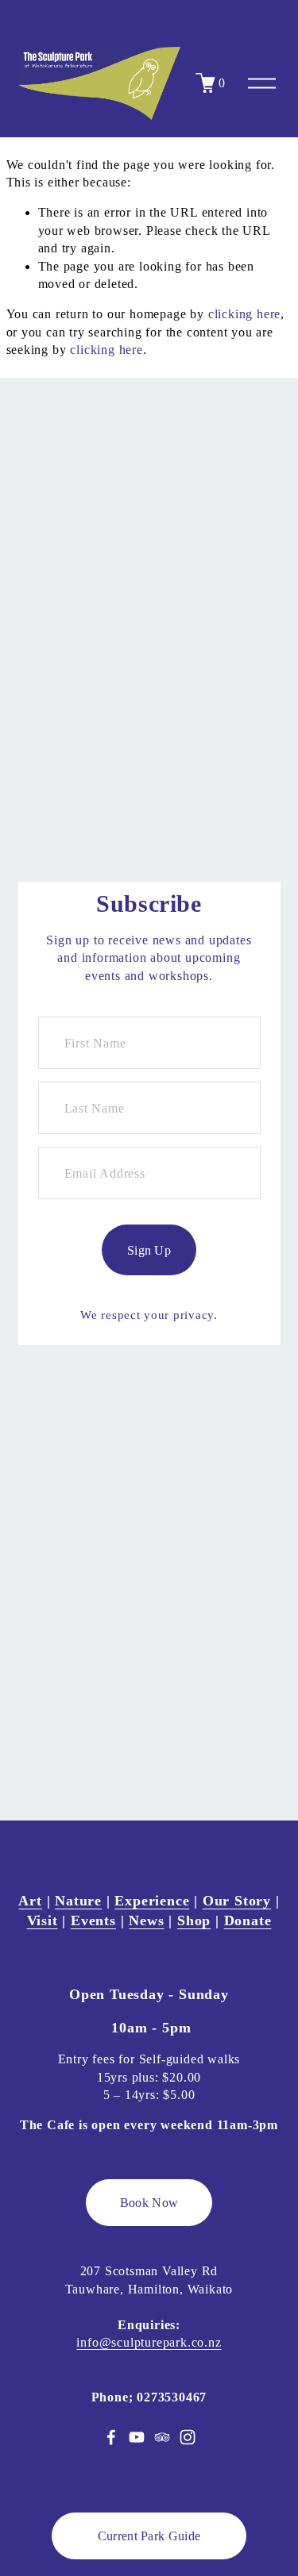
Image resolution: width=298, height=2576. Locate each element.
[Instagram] (188, 2437)
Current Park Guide (149, 2536)
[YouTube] (137, 2437)
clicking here (244, 314)
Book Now (149, 2203)
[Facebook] (111, 2437)
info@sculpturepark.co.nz (149, 2342)
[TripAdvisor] (162, 2437)
